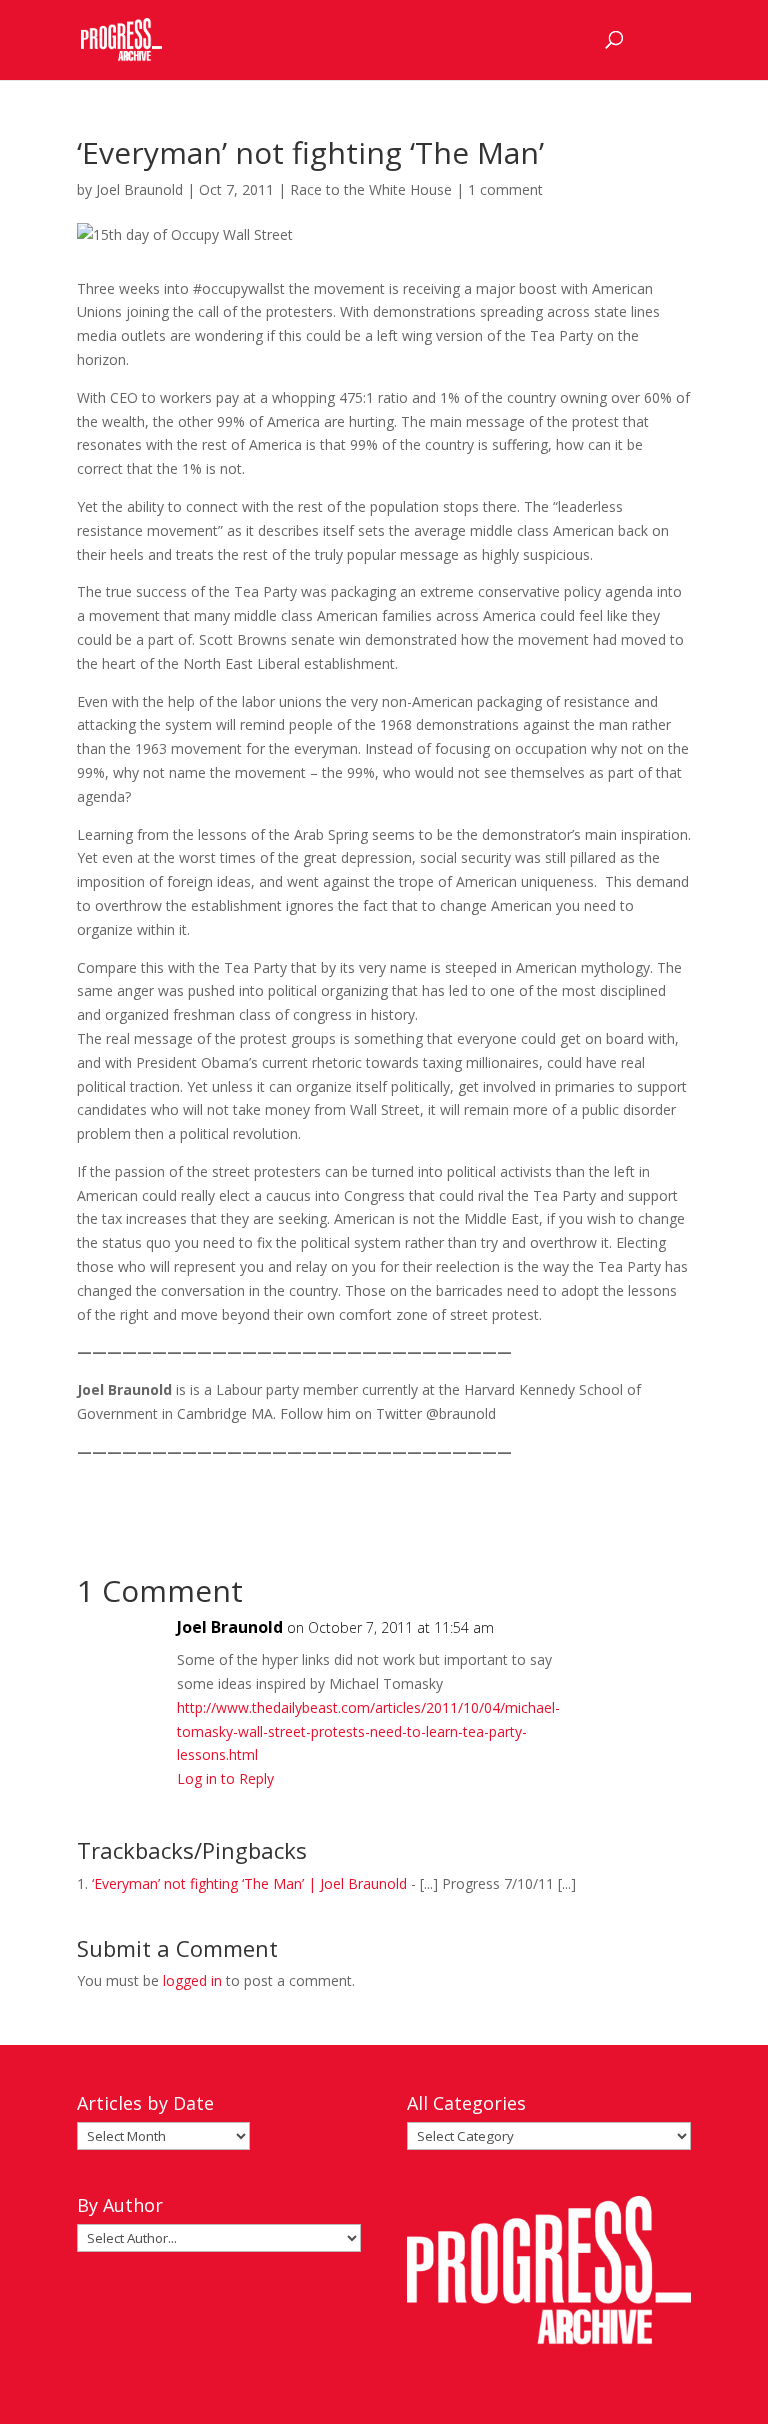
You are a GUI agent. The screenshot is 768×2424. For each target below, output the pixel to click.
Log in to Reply (225, 1778)
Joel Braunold (139, 189)
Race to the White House (371, 189)
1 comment (505, 189)
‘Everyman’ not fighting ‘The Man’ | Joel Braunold (249, 1883)
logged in (192, 1980)
